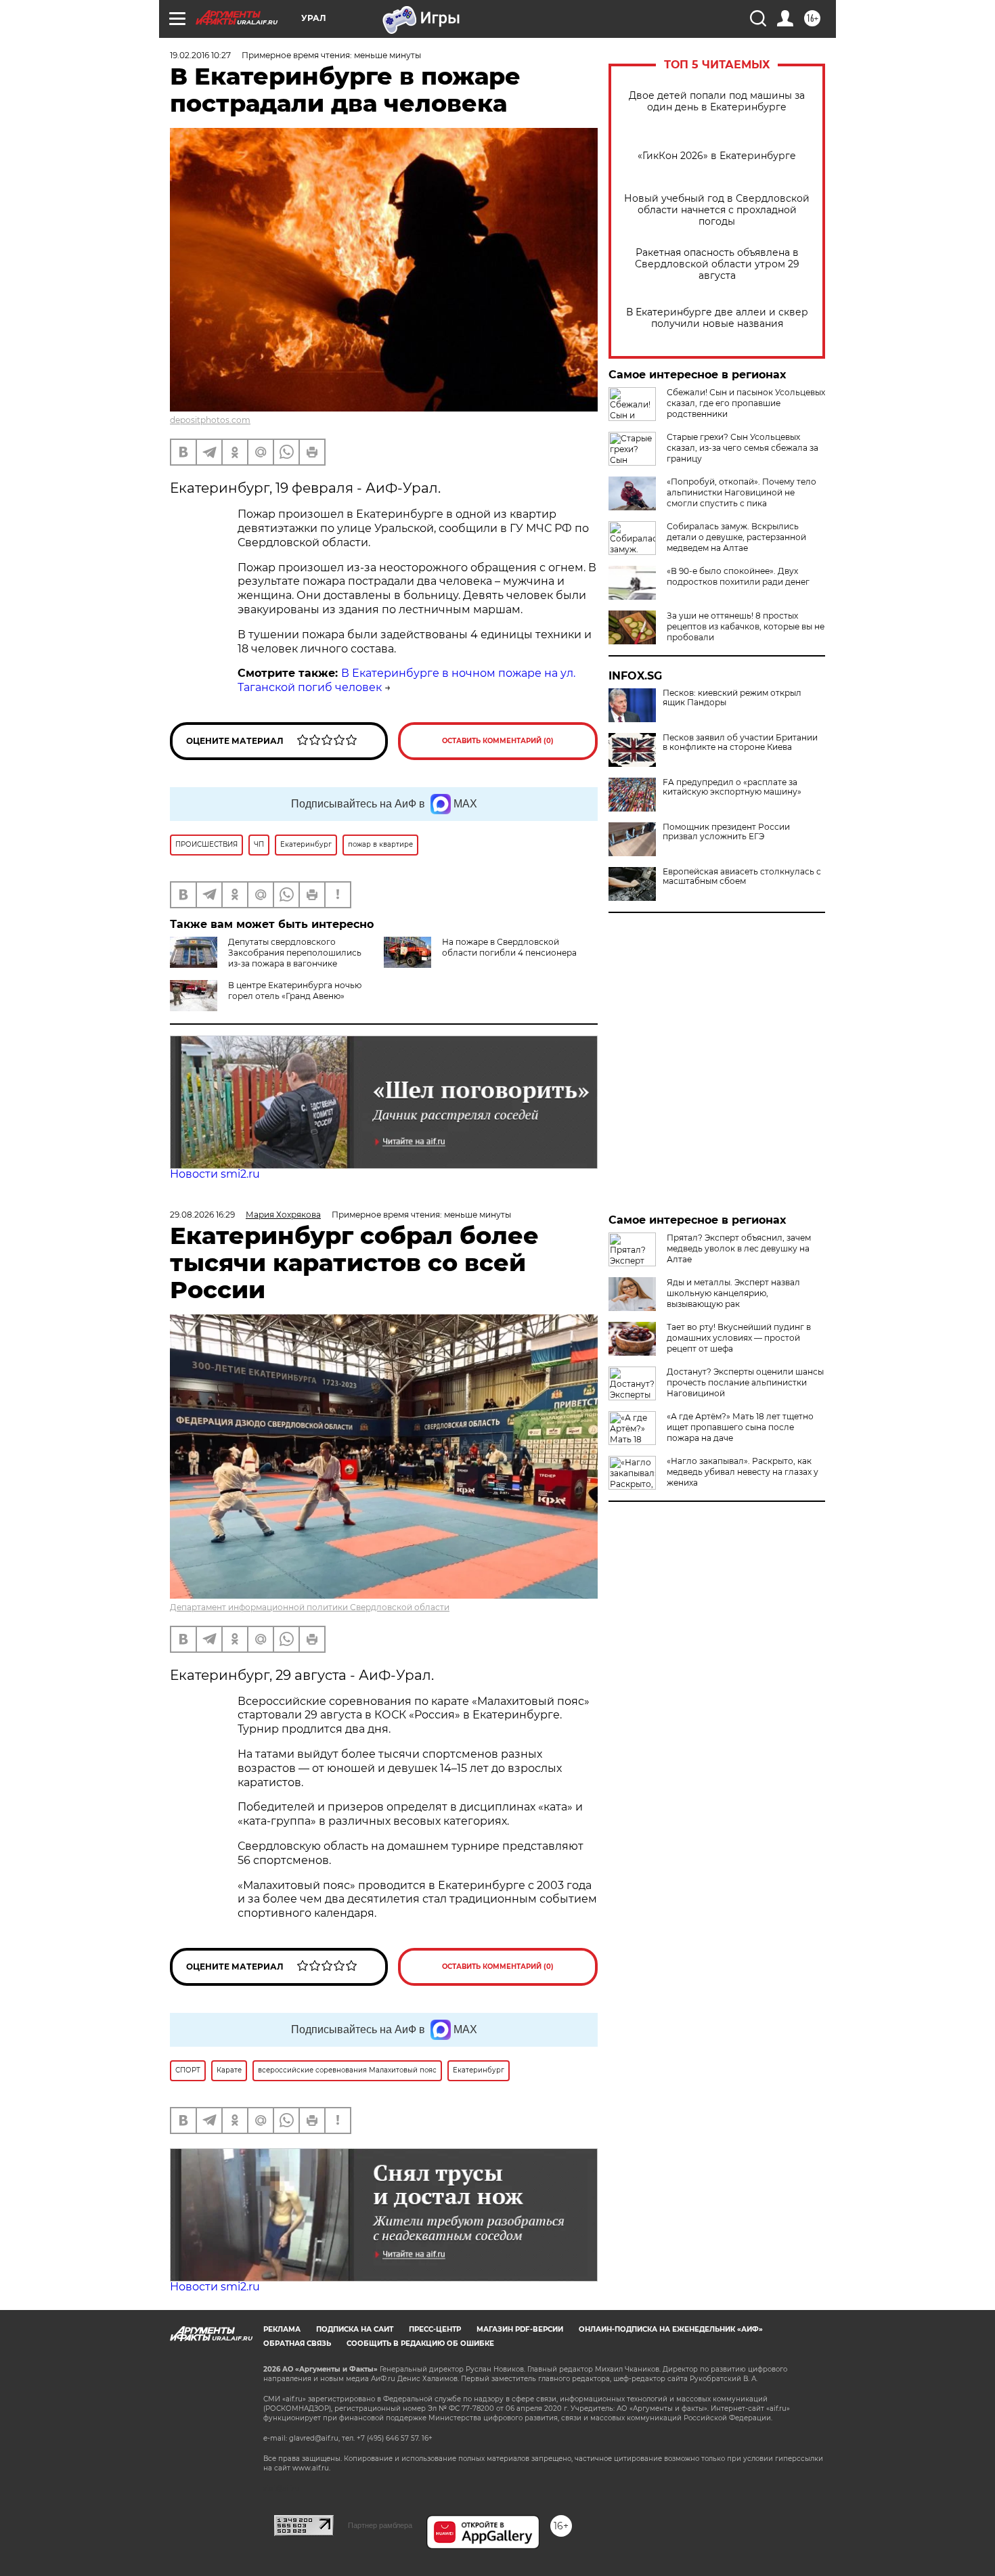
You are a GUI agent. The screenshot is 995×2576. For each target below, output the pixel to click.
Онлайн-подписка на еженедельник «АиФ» (671, 2329)
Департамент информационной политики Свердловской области (310, 1607)
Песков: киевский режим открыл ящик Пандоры (732, 698)
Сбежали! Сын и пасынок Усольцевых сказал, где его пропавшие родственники (746, 403)
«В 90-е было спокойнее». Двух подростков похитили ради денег (738, 576)
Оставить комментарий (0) (498, 741)
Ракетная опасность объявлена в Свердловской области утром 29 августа (717, 264)
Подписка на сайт (355, 2329)
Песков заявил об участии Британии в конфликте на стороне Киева (740, 742)
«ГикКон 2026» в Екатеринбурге (717, 156)
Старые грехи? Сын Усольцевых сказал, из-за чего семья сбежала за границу (743, 448)
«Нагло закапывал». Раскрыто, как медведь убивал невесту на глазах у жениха (743, 1472)
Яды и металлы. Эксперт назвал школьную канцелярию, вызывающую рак (733, 1293)
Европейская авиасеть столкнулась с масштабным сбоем (742, 876)
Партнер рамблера (380, 2525)
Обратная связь (297, 2344)
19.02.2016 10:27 (200, 55)
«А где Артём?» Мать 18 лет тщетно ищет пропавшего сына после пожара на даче (740, 1427)
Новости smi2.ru (215, 1174)
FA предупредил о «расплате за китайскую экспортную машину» (732, 787)
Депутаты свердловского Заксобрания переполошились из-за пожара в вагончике (295, 953)
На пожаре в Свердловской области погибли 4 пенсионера (509, 947)
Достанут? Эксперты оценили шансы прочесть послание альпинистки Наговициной (745, 1382)
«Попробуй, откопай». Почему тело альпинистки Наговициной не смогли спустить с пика (742, 492)
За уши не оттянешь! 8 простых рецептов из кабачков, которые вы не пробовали (746, 626)
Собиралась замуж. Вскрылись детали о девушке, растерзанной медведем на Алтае (736, 537)
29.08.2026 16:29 (202, 1215)
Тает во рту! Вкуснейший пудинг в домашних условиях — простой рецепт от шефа (739, 1338)
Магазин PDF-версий (520, 2329)
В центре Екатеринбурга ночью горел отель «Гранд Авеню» (295, 991)
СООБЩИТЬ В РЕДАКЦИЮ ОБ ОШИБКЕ (420, 2344)
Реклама (282, 2329)
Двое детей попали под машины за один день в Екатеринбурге (717, 102)
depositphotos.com (210, 420)
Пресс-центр (435, 2329)
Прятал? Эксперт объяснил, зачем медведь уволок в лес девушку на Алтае (739, 1248)
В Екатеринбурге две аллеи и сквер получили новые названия (717, 318)
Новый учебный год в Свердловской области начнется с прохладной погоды (717, 210)
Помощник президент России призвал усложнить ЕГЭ (726, 832)
